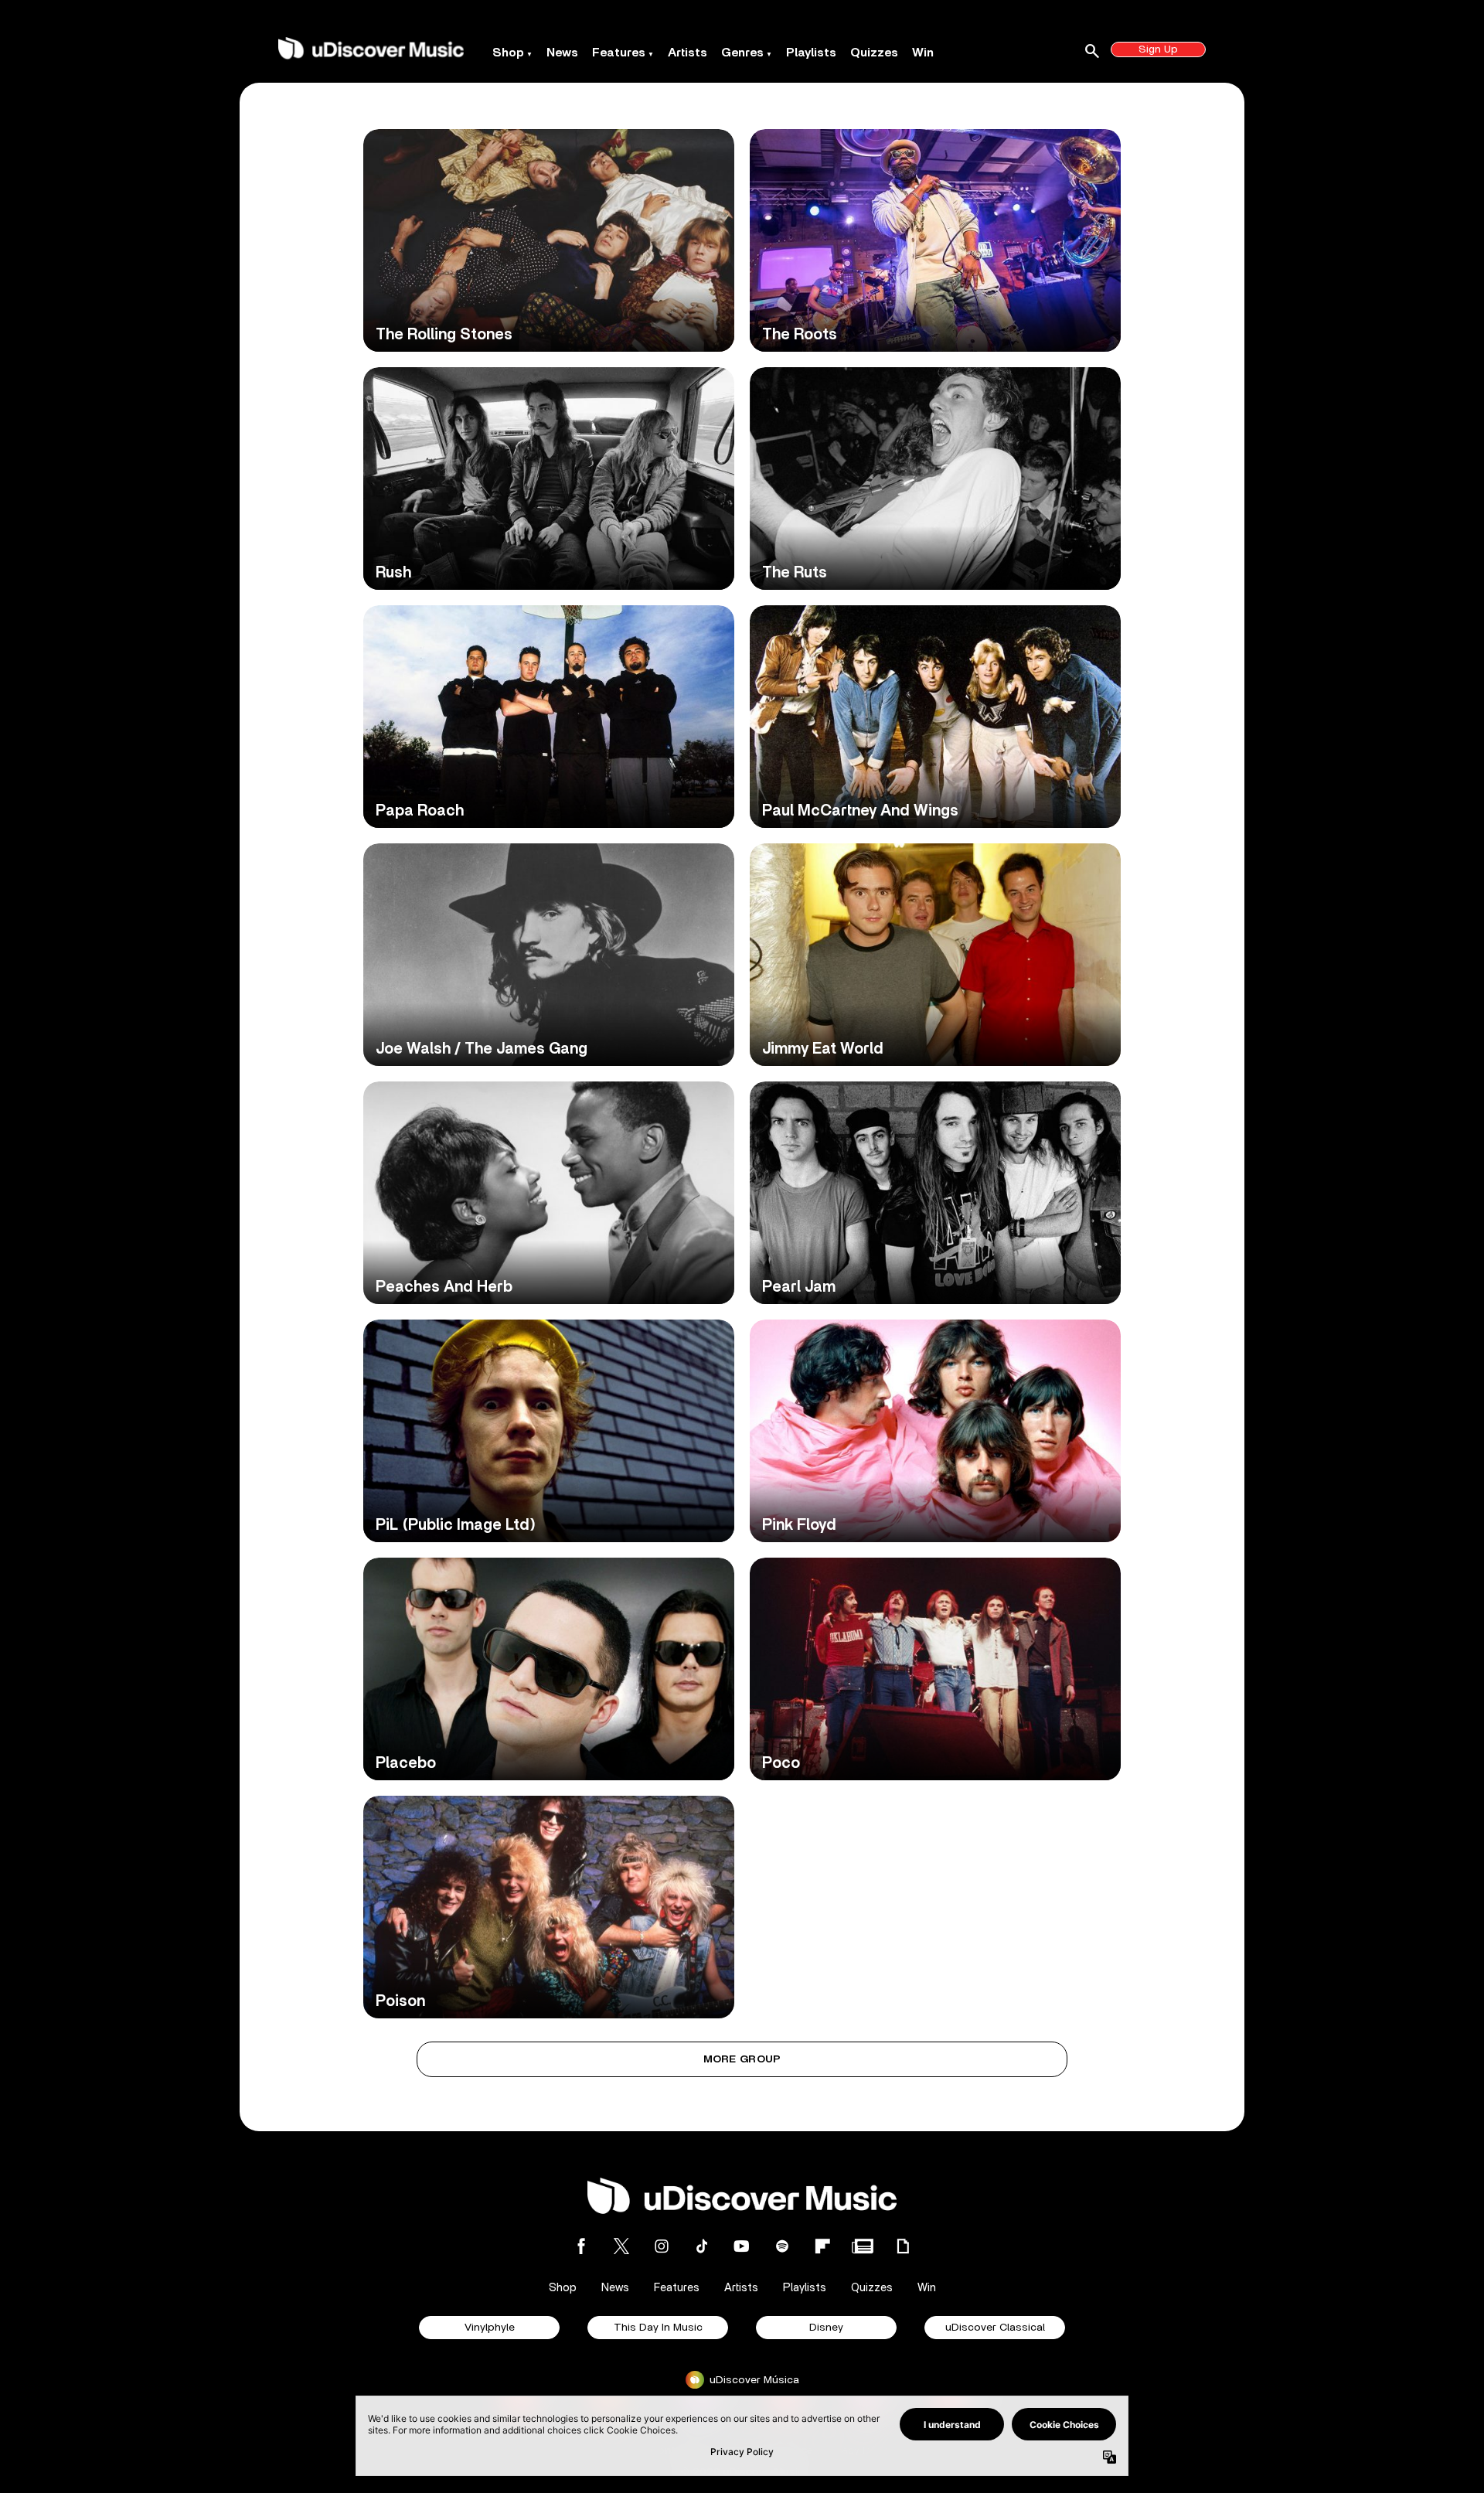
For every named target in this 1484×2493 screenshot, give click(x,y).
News (562, 53)
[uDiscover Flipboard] (822, 2246)
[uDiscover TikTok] (702, 2246)
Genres (742, 53)
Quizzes (874, 53)
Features (619, 53)
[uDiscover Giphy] (903, 2246)
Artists (688, 53)
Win (923, 53)
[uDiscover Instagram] (662, 2246)
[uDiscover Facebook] (581, 2246)
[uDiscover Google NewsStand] (863, 2246)
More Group (742, 2059)
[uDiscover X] (621, 2246)
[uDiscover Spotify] (782, 2246)
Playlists (811, 53)
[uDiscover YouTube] (742, 2246)
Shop (508, 53)
